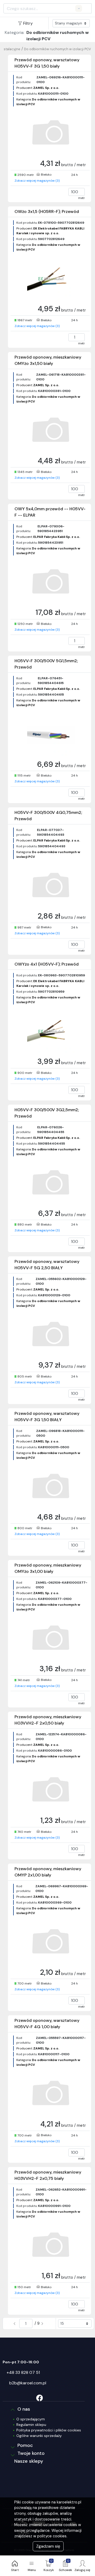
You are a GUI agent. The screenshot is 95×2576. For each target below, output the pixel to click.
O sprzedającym (31, 2419)
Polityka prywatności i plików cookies (49, 2430)
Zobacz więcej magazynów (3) (37, 181)
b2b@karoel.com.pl (28, 2383)
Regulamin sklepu (31, 2425)
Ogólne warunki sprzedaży (39, 2436)
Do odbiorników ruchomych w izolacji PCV (58, 49)
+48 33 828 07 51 (23, 2372)
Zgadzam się (48, 2546)
